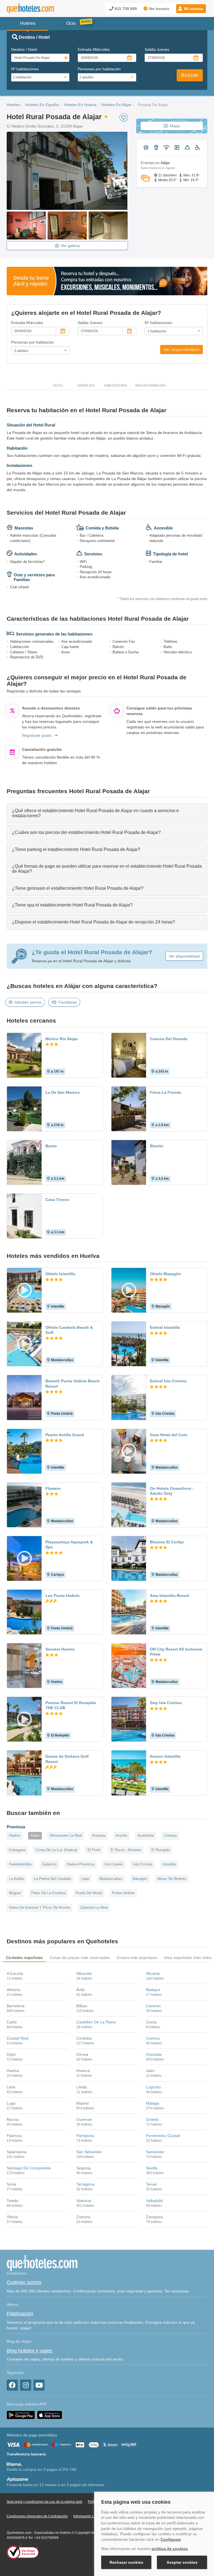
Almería (14, 1990)
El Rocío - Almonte (126, 1850)
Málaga (153, 2103)
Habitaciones (116, 385)
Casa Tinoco (57, 1200)
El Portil (94, 1850)
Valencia (84, 2201)
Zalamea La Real (94, 1907)
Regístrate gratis (37, 735)
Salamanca (17, 2152)
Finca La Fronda (166, 1092)
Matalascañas (111, 1879)
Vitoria (12, 2217)
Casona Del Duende (169, 1039)
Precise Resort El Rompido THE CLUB (71, 1705)
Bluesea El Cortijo (167, 1542)
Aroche (121, 1835)
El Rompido (161, 1850)
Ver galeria (70, 246)
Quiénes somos (24, 2282)
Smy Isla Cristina (166, 1703)
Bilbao (82, 2006)
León (11, 2087)
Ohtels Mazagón (165, 1274)
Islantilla (169, 1864)
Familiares (68, 1002)
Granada (154, 2054)
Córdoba (84, 2038)
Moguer (15, 1893)
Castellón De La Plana (96, 2022)
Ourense (84, 2119)
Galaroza (49, 1864)
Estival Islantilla (165, 1327)
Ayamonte (146, 1835)
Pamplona (85, 2136)
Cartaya (170, 1835)
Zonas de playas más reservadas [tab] (80, 1958)
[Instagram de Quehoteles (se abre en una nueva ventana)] (26, 2385)
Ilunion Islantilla (165, 1756)
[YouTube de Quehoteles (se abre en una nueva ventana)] (39, 2385)
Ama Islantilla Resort (170, 1596)
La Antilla (16, 1879)
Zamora (83, 2217)
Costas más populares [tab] (137, 1958)
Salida (157, 49)
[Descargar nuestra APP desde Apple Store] (50, 2415)
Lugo (11, 2103)
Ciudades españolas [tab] (24, 1958)
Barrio (51, 1146)
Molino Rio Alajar (62, 1039)
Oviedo (152, 2119)
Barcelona (16, 2006)
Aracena (99, 1835)
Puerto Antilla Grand (65, 1435)
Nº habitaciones (25, 69)
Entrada (94, 49)
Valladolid (154, 2201)
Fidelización (20, 2314)
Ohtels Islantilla (60, 1274)
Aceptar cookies (182, 2562)
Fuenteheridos (20, 1864)
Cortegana (17, 1850)
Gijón (11, 2054)
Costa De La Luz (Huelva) (56, 1850)
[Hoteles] (30, 9)
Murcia (13, 2119)
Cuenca (153, 2038)
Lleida (82, 2087)
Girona (82, 2054)
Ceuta (151, 2022)
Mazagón (140, 1879)
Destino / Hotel (24, 49)
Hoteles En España (42, 105)
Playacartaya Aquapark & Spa (69, 1544)
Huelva (14, 1835)
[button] (191, 9)
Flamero (53, 1488)
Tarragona (85, 2184)
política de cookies (170, 2549)
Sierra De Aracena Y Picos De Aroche (39, 1907)
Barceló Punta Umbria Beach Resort (73, 1383)
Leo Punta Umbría (62, 1596)
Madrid (82, 2103)
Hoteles (13, 105)
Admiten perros (28, 1002)
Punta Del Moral (89, 1893)
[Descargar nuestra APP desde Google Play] (21, 2415)
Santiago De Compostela (29, 2168)
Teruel (151, 2184)
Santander (155, 2152)
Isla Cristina (143, 1864)
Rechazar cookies (126, 2562)
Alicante (153, 1973)
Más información (150, 385)
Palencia (14, 2136)
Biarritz (157, 1146)
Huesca (83, 2071)
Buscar (190, 75)
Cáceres (153, 2006)
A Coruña (15, 1973)
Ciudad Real (18, 2038)
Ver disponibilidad (182, 349)
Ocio (71, 23)
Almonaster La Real (66, 1835)
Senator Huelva (60, 1649)
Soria (11, 2184)
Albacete (84, 1973)
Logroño (153, 2087)
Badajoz (153, 1990)
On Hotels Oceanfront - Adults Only (172, 1491)
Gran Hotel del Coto (169, 1435)
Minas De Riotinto (172, 1879)
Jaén (150, 2071)
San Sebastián (89, 2152)
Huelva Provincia (81, 1864)
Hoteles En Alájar (116, 105)
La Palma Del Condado (53, 1879)
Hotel (58, 385)
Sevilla (152, 2168)
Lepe (85, 1879)
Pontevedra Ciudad (163, 2136)
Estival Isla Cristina (168, 1381)
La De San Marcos (63, 1092)
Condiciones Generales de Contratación (37, 2516)
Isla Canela (114, 1864)
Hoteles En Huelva (80, 105)
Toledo (13, 2201)
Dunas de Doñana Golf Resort (67, 1759)
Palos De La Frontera (48, 1893)
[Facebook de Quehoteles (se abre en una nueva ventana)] (12, 2385)
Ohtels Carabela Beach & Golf (69, 1330)
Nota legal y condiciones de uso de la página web (44, 2502)
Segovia (83, 2168)
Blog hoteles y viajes (30, 2351)
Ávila (81, 1990)
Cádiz (12, 2022)
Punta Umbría (123, 1893)
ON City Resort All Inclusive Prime (176, 1652)
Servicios (86, 385)
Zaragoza (155, 2217)
